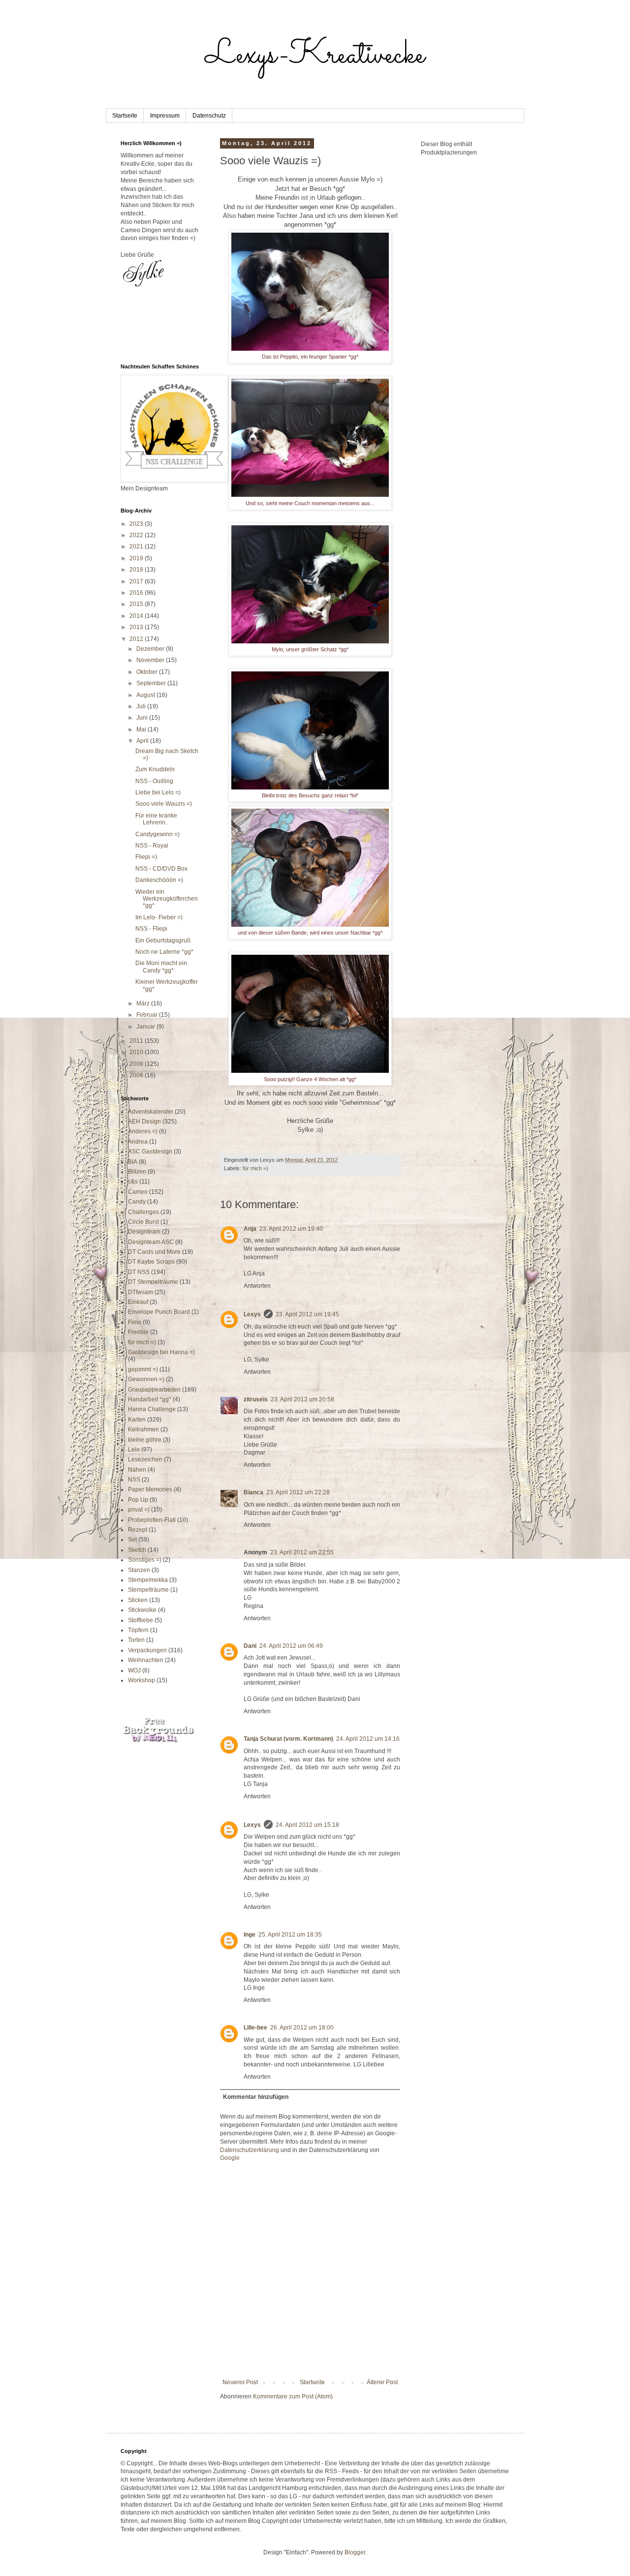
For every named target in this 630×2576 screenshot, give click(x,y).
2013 (137, 627)
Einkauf (138, 1302)
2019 (137, 558)
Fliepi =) (146, 857)
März (144, 1003)
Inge (250, 1935)
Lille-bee (255, 2028)
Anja (250, 1229)
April (143, 741)
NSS (134, 1480)
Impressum (165, 116)
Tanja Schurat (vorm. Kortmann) (288, 1739)
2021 (137, 546)
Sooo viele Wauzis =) (164, 804)
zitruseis (256, 1399)
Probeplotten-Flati (152, 1520)
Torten (136, 1640)
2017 (137, 581)
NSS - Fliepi (151, 929)
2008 (137, 1075)
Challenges (143, 1212)
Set (132, 1540)
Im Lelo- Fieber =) (159, 917)
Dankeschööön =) (159, 880)
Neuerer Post (240, 2382)
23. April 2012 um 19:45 (307, 1314)
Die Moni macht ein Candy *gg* (161, 967)
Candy (137, 1202)
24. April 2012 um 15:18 (307, 1825)
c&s (133, 1182)
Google (230, 2158)
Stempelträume (148, 1590)
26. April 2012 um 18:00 (302, 2028)
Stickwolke (142, 1610)
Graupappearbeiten (154, 1390)
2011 (137, 1041)
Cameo (138, 1192)
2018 (137, 570)
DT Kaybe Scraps (151, 1262)
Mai (142, 729)
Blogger (355, 2552)
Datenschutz (209, 116)
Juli (142, 706)
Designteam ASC (151, 1242)
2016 (137, 593)
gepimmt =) (143, 1369)
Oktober (148, 672)
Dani (250, 1646)
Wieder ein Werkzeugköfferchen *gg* (167, 899)
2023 (137, 524)
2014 (137, 616)
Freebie (138, 1332)
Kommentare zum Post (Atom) (293, 2396)
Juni (143, 718)
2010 (137, 1052)
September (152, 683)
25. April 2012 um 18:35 (290, 1935)
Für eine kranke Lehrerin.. (156, 819)
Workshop (142, 1680)
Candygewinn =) (157, 834)
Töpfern (138, 1630)
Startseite (125, 116)
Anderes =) (143, 1131)
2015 (137, 604)
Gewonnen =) (146, 1379)
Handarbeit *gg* (150, 1399)
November (151, 660)
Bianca (253, 1492)
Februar (148, 1015)
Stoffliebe (141, 1620)
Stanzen (139, 1570)
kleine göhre (145, 1440)
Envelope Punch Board (159, 1312)
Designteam (144, 1232)
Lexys (252, 1314)
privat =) (139, 1510)
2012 (137, 639)
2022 (137, 535)
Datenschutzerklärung (250, 2150)
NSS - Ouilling (154, 781)
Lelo (134, 1450)
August (146, 695)
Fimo (135, 1322)
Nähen (137, 1470)
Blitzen (137, 1172)
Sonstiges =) (145, 1560)
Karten (137, 1420)
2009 (137, 1064)
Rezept (138, 1530)
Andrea (138, 1142)
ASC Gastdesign (150, 1152)
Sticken (138, 1600)
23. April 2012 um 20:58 (302, 1399)
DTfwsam (141, 1292)
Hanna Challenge (152, 1409)
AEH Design (144, 1121)
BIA (133, 1162)
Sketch (137, 1550)
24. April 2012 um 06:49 (291, 1646)
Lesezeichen (145, 1459)
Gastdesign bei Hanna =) (161, 1352)
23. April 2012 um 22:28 (298, 1492)
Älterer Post (382, 2382)
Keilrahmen (143, 1429)
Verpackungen (147, 1650)
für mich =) (255, 1168)
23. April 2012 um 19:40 (291, 1229)
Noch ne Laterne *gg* (164, 952)
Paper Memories (150, 1489)
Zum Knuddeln (155, 769)
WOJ (134, 1670)
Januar (146, 1027)
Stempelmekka (148, 1580)
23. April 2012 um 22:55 (302, 1552)
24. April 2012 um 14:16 (368, 1739)
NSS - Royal (152, 846)
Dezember (151, 649)
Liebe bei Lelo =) (158, 792)
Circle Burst (143, 1222)
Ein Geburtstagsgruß (163, 940)
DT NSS (139, 1272)
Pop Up (138, 1500)
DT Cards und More (154, 1252)
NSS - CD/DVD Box (161, 869)
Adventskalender (151, 1112)
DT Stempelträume (153, 1282)
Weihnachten (146, 1660)
